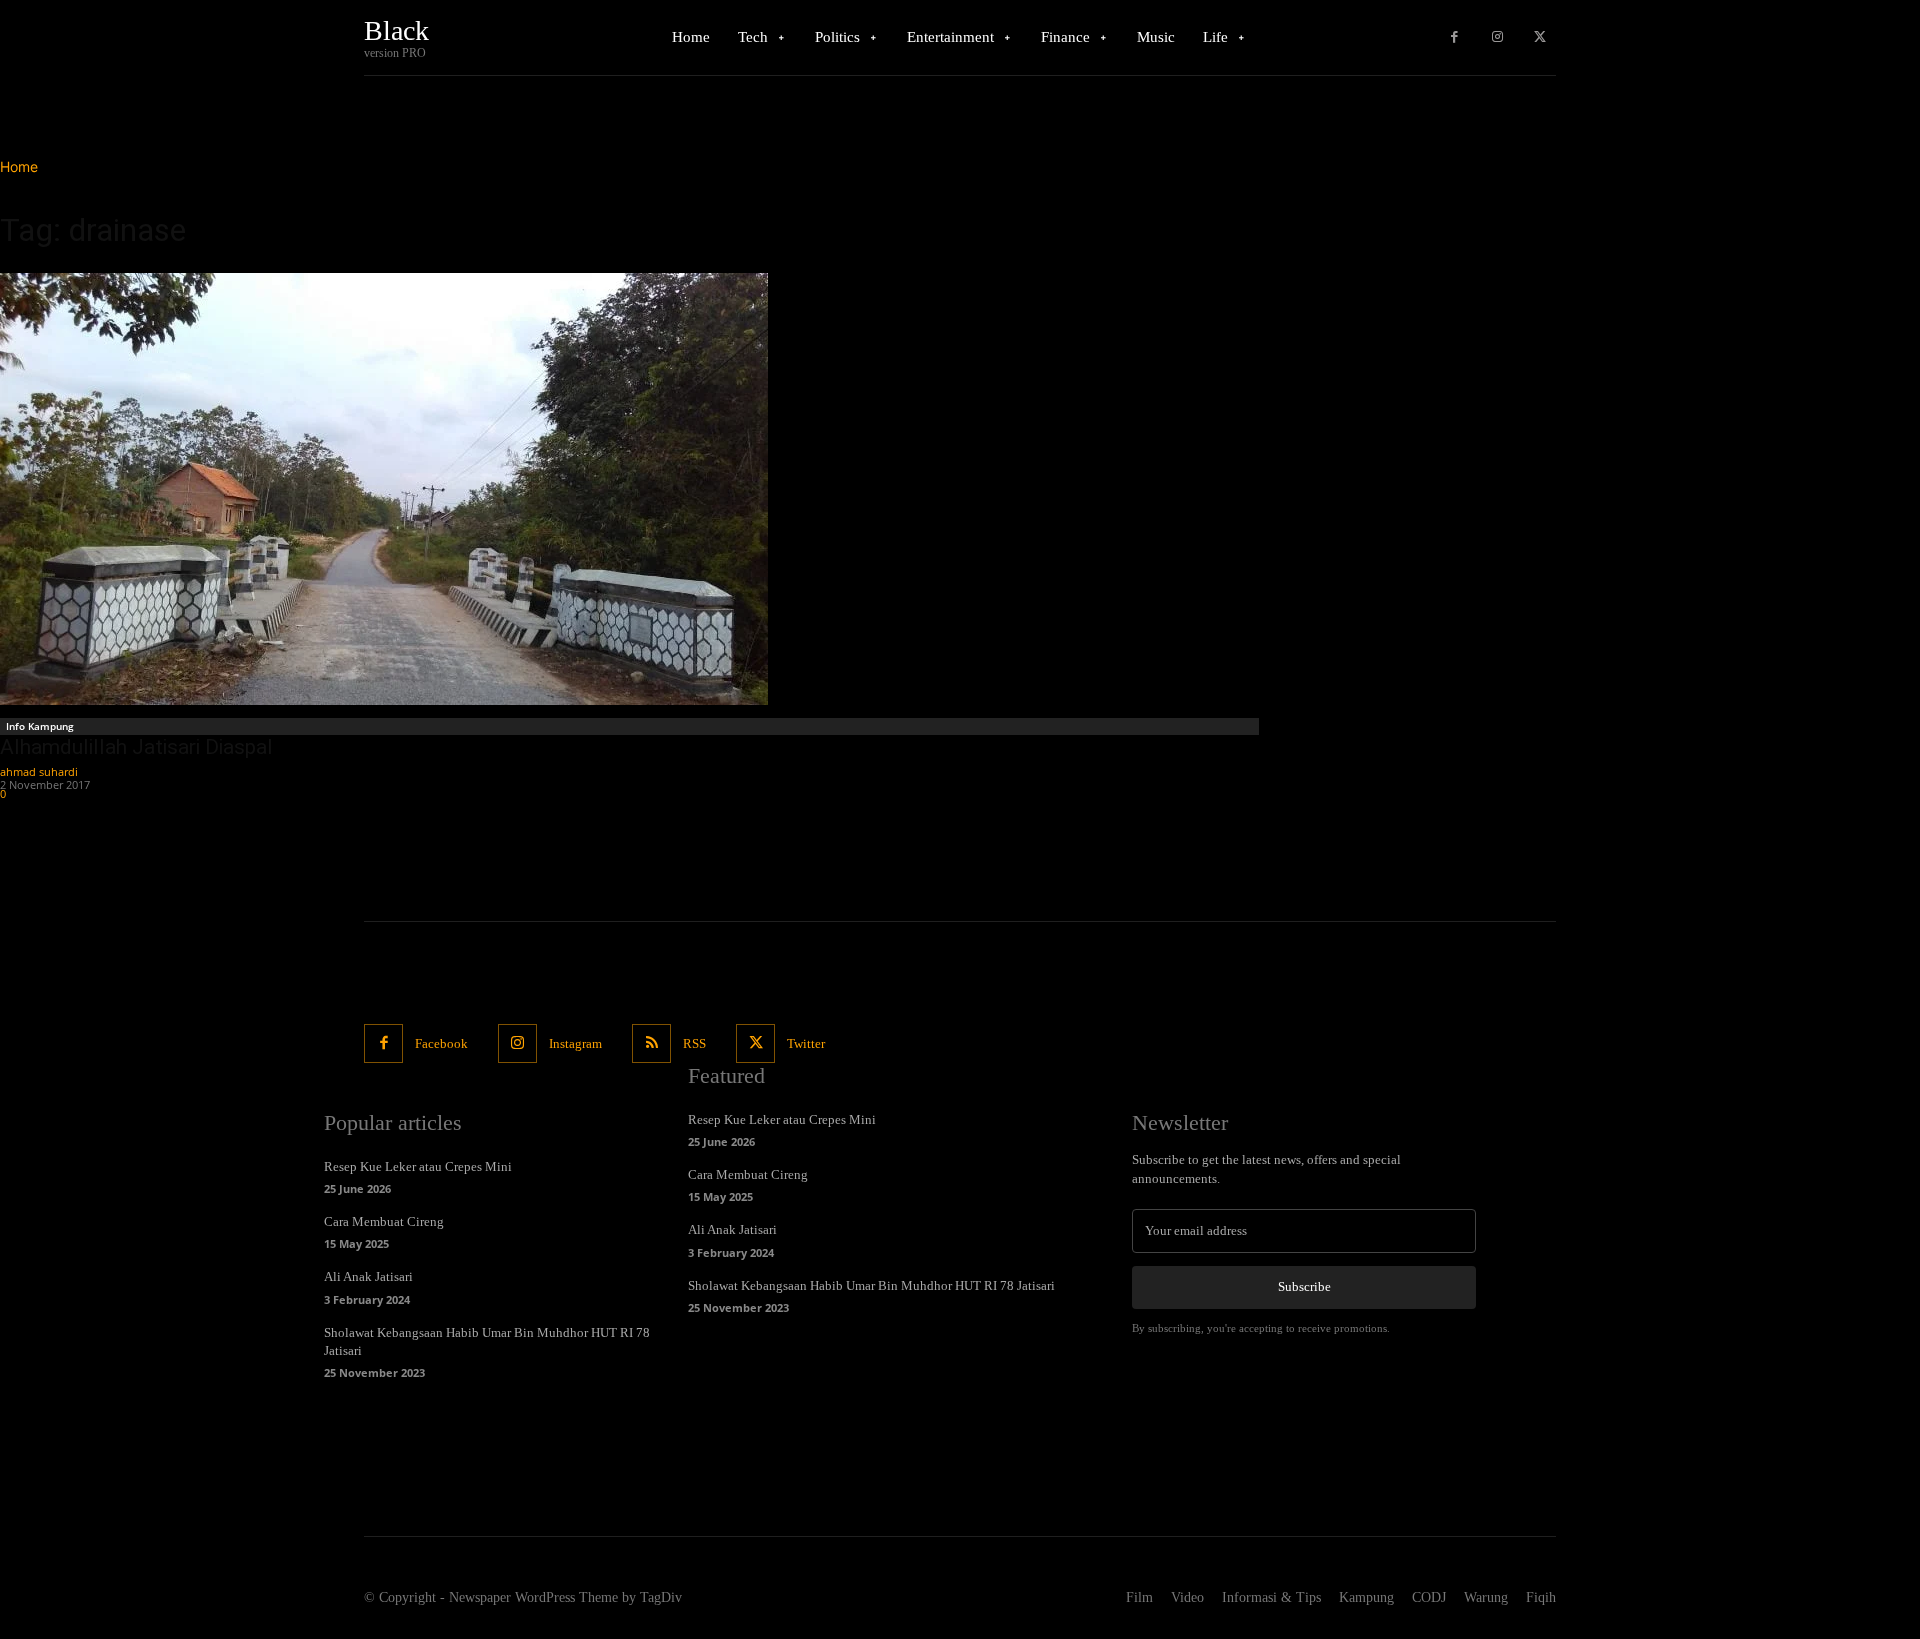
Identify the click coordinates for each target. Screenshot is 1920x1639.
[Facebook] (1454, 37)
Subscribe (1304, 1286)
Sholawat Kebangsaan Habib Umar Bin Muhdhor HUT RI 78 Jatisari (871, 1285)
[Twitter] (1539, 37)
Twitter (806, 1043)
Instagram (575, 1043)
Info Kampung (40, 726)
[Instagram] (1497, 37)
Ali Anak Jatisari (368, 1276)
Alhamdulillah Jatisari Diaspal (136, 747)
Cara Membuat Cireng (384, 1221)
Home (19, 166)
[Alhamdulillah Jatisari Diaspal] (632, 489)
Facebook (441, 1043)
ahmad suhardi (39, 771)
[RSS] (651, 1043)
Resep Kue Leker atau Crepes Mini (418, 1166)
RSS (694, 1043)
